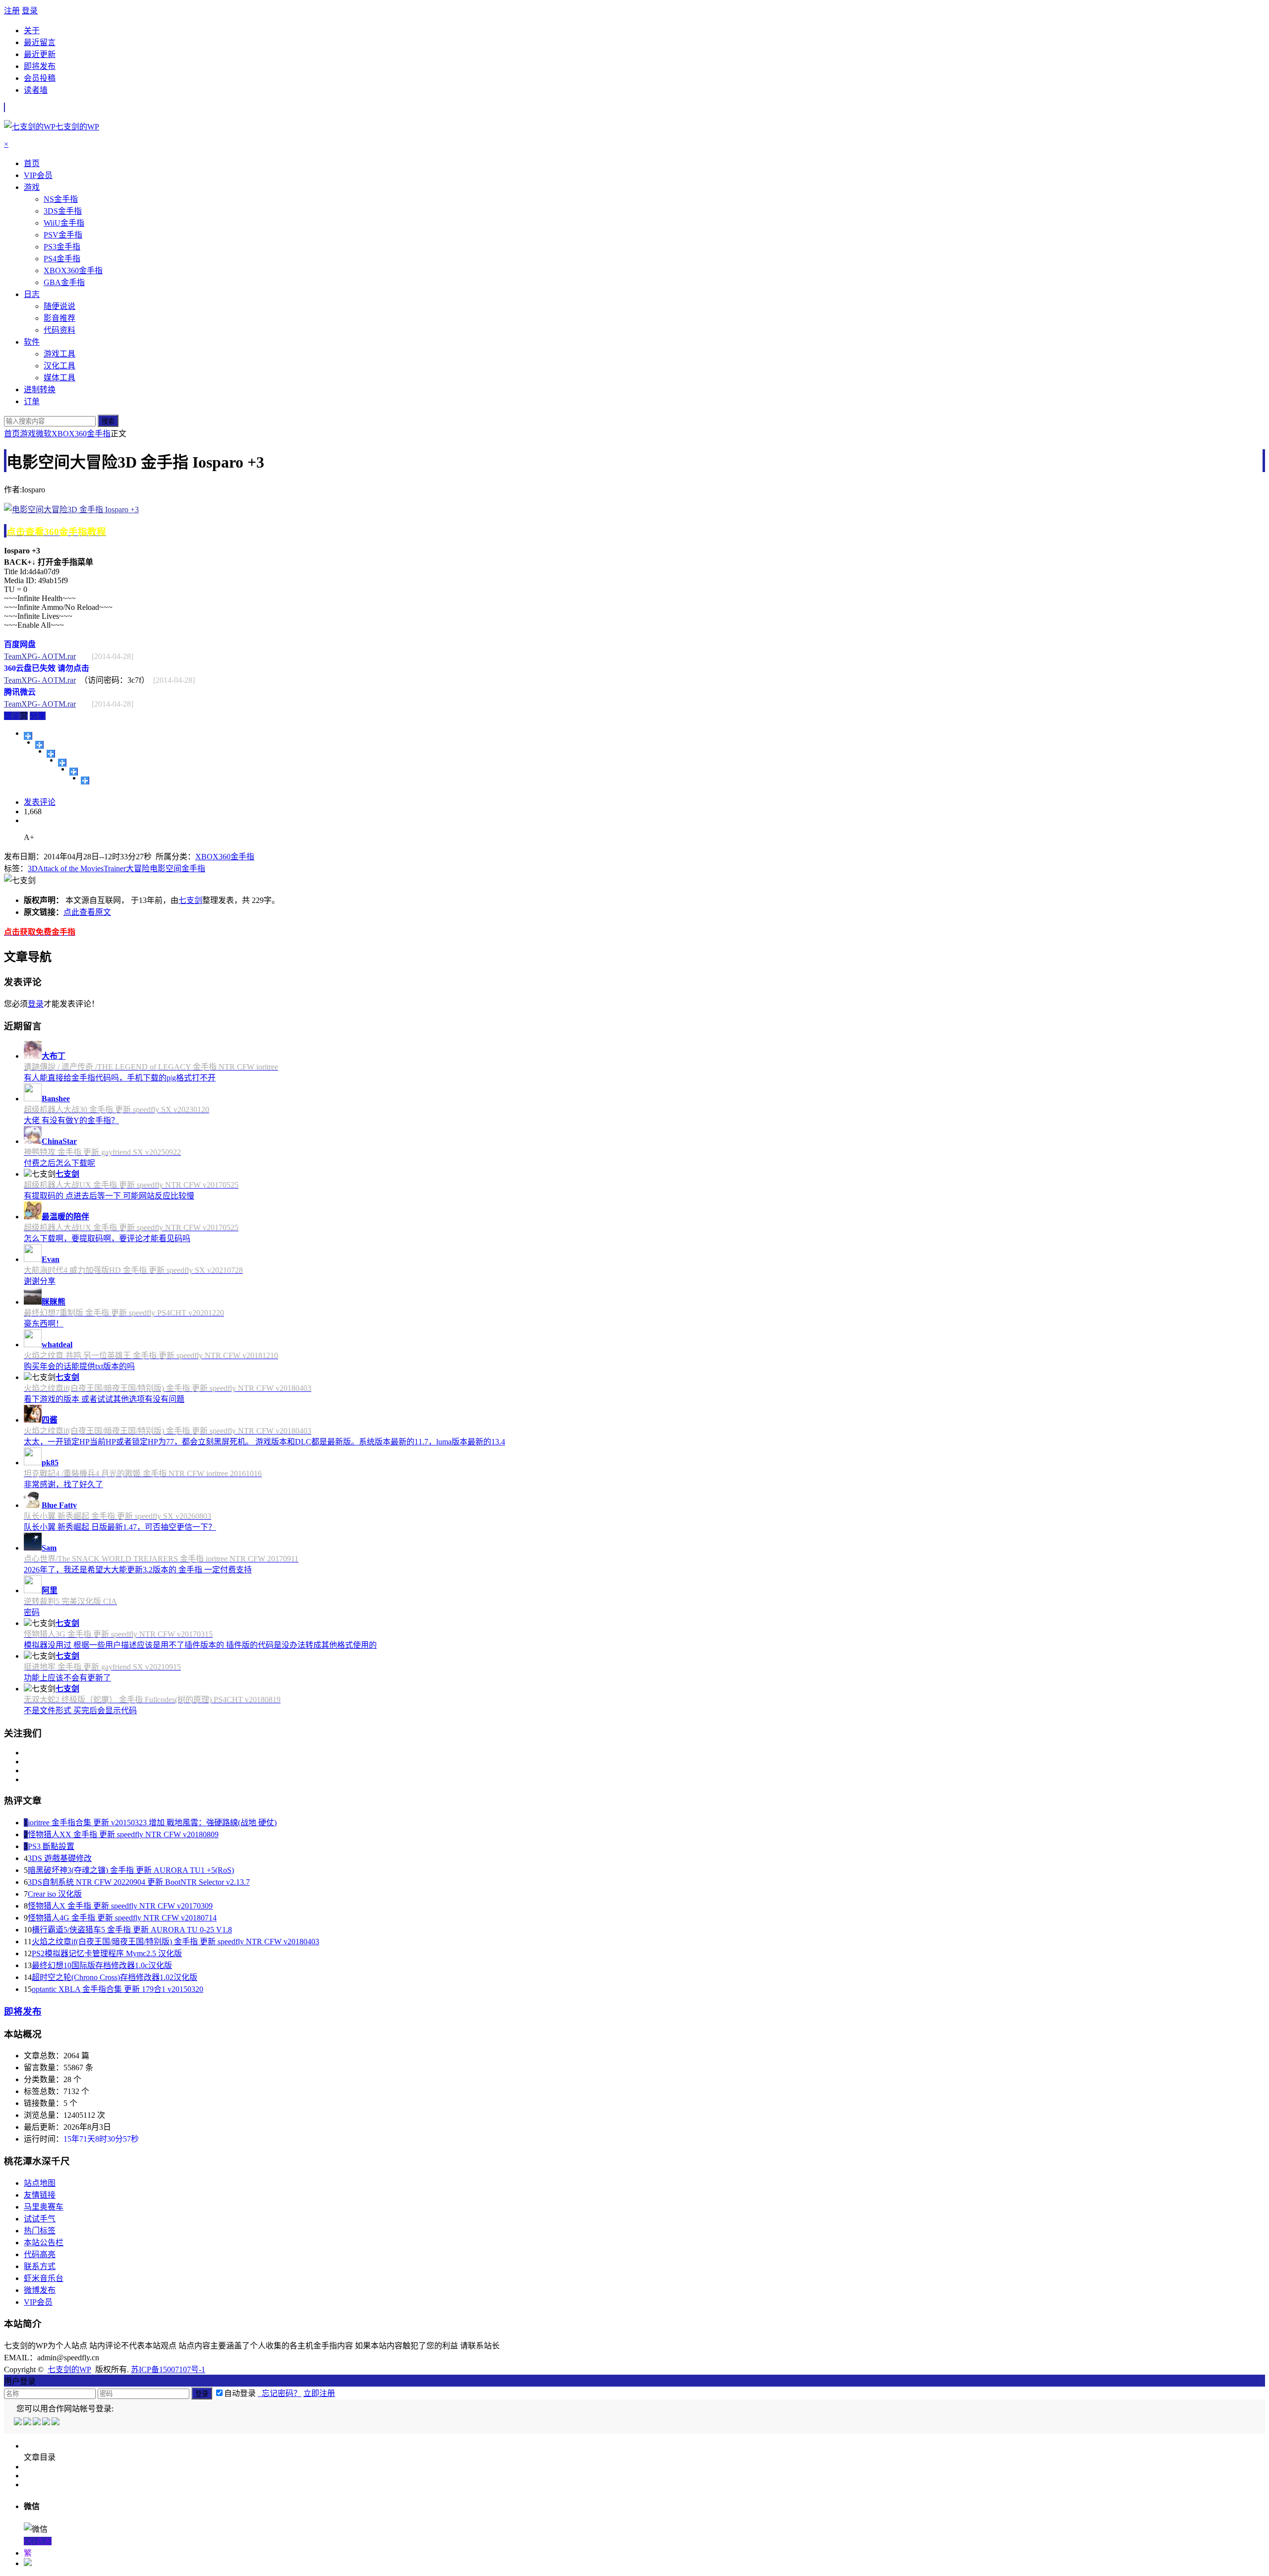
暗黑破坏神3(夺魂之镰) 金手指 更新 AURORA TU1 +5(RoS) (131, 1870)
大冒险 (138, 869)
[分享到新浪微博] (51, 754)
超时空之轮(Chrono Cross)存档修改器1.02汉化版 (115, 1977)
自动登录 (240, 2393)
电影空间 (166, 869)
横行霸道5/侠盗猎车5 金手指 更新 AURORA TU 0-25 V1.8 (132, 1930)
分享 (38, 716)
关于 (32, 30)
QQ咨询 (38, 2541)
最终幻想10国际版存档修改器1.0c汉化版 (102, 1965)
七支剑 (190, 900)
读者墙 (36, 90)
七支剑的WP (69, 2369)
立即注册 (319, 2393)
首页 (12, 434)
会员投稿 (40, 78)
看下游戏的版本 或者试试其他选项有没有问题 (104, 1399)
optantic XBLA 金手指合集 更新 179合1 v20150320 (117, 1989)
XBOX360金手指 (81, 434)
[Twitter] (37, 2423)
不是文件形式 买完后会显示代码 (80, 1710)
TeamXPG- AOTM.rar (40, 656)
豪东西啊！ (44, 1324)
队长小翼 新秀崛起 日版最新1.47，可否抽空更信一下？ (120, 1527)
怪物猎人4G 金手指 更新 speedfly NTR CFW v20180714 (122, 1918)
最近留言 (40, 42)
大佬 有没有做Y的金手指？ (71, 1120)
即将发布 (40, 66)
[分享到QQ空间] (39, 745)
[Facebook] (28, 2423)
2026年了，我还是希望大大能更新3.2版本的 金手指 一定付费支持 (138, 1570)
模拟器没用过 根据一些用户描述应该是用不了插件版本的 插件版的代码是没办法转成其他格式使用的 (200, 1645)
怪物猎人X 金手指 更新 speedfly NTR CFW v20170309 (120, 1906)
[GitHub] (56, 2423)
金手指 (193, 869)
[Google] (47, 2423)
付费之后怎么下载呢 (59, 1163)
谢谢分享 (40, 1281)
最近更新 (40, 54)
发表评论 (40, 802)
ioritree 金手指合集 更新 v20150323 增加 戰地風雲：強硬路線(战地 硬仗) (152, 1823)
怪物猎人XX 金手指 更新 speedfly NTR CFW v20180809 (123, 1834)
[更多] (28, 736)
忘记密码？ (280, 2393)
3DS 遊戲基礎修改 (60, 1858)
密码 (32, 1612)
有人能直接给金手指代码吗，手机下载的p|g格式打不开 (120, 1078)
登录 (30, 11)
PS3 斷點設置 (51, 1846)
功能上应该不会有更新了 (67, 1678)
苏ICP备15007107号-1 (168, 2369)
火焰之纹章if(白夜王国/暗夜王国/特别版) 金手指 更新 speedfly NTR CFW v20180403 (175, 1942)
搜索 (108, 421)
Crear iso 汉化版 (55, 1894)
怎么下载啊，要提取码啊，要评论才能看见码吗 (107, 1238)
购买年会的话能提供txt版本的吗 (79, 1366)
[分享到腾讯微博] (62, 763)
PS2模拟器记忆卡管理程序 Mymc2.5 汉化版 (107, 1953)
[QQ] (19, 2423)
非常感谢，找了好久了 (63, 1484)
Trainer (115, 869)
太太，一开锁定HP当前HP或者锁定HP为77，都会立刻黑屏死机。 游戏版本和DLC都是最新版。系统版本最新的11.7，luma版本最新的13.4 (264, 1442)
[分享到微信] (85, 780)
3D (33, 869)
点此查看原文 (87, 912)
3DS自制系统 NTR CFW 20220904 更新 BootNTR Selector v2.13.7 (139, 1882)
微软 (44, 434)
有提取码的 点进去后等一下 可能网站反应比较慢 (109, 1196)
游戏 (28, 434)
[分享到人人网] (74, 772)
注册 (12, 11)
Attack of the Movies (71, 869)
